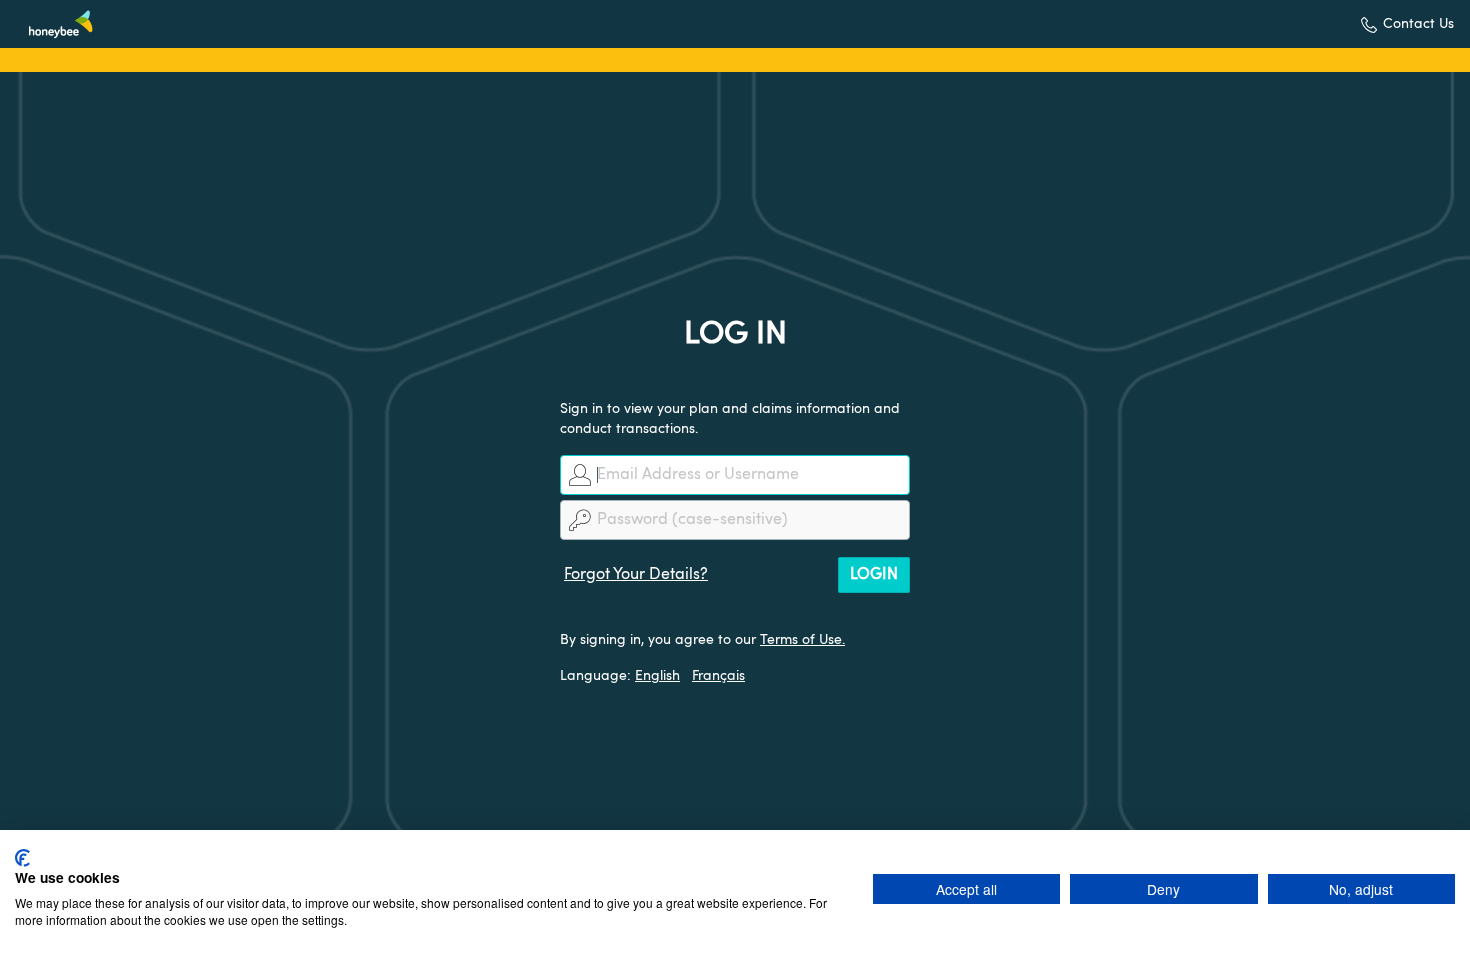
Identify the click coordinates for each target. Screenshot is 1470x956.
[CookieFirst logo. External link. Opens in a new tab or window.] (22, 858)
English (657, 676)
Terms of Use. (802, 640)
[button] (1407, 24)
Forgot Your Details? (636, 575)
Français (718, 676)
